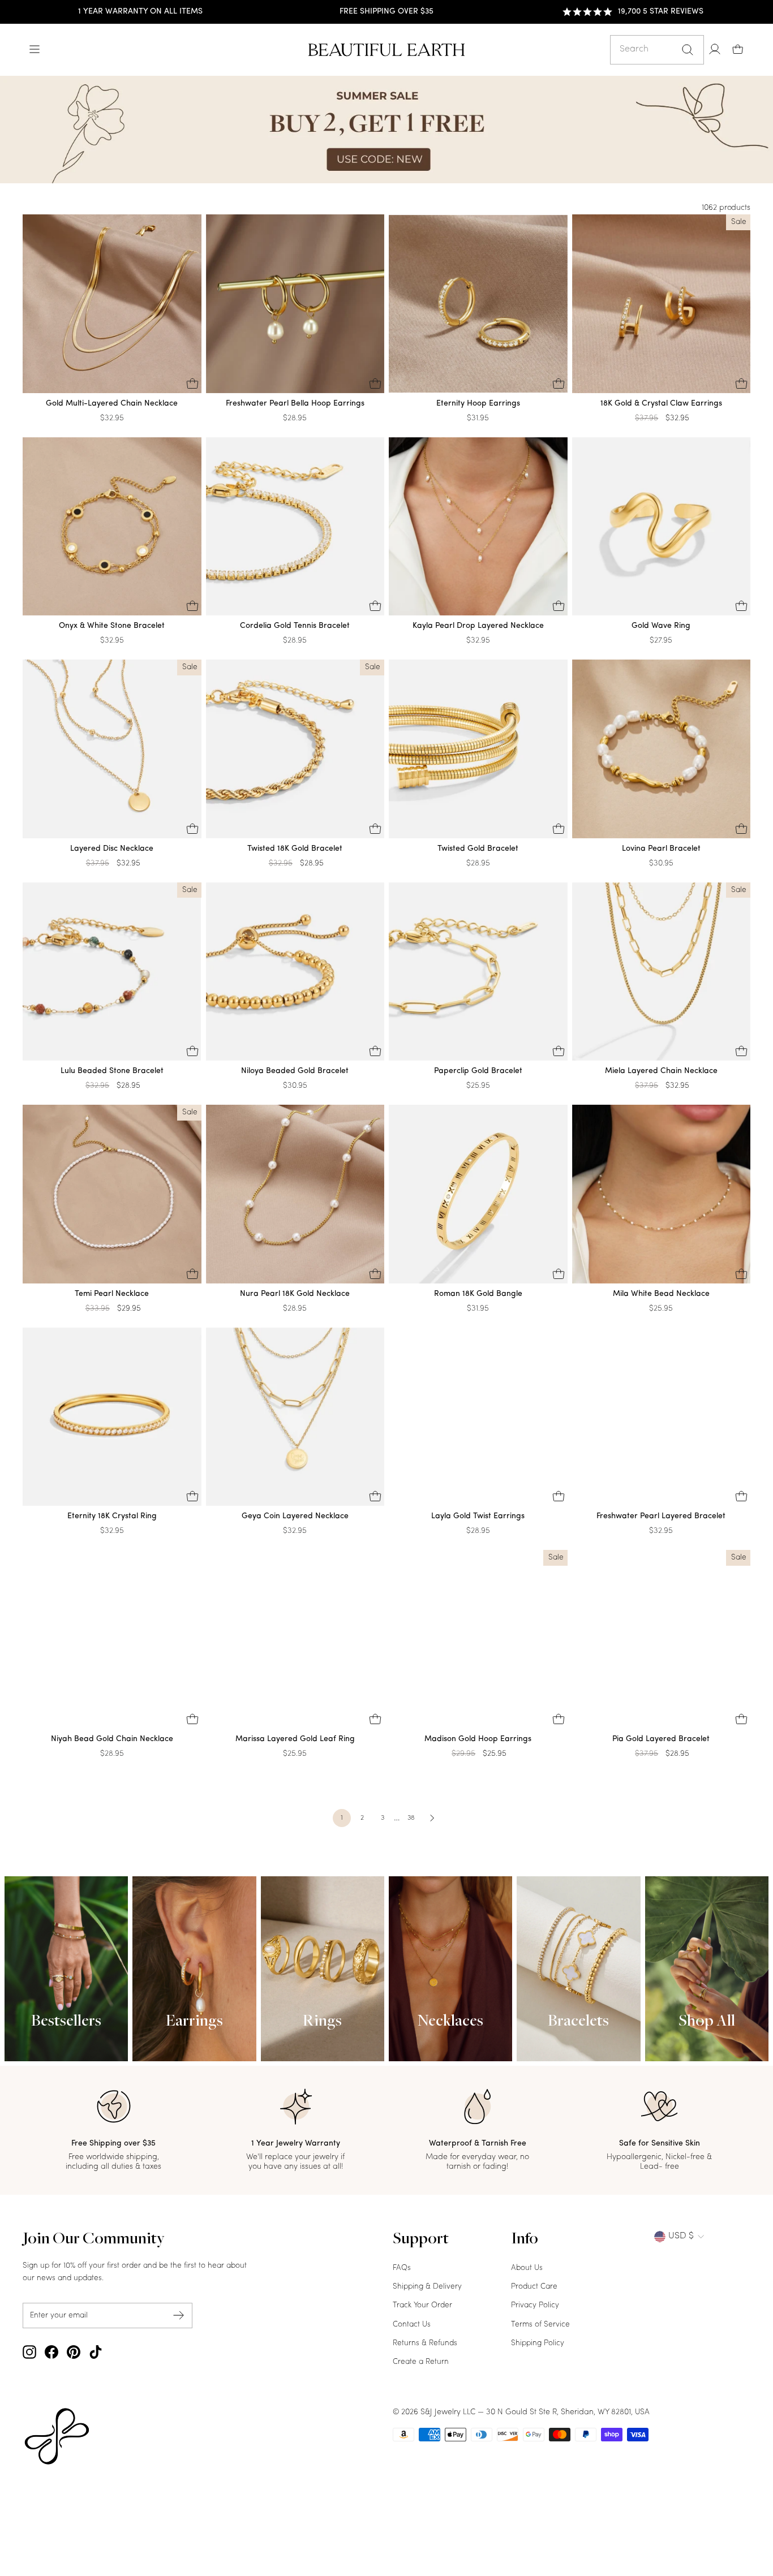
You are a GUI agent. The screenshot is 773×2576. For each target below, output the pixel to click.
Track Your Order (422, 2305)
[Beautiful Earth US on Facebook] (51, 2352)
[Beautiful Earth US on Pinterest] (74, 2352)
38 (411, 1818)
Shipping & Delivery (427, 2287)
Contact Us (412, 2325)
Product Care (534, 2287)
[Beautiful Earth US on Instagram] (29, 2352)
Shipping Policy (538, 2343)
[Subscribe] (179, 2316)
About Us (527, 2268)
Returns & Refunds (425, 2343)
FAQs (402, 2268)
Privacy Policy (535, 2305)
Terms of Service (540, 2325)
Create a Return (421, 2362)
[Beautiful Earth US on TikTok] (96, 2352)
